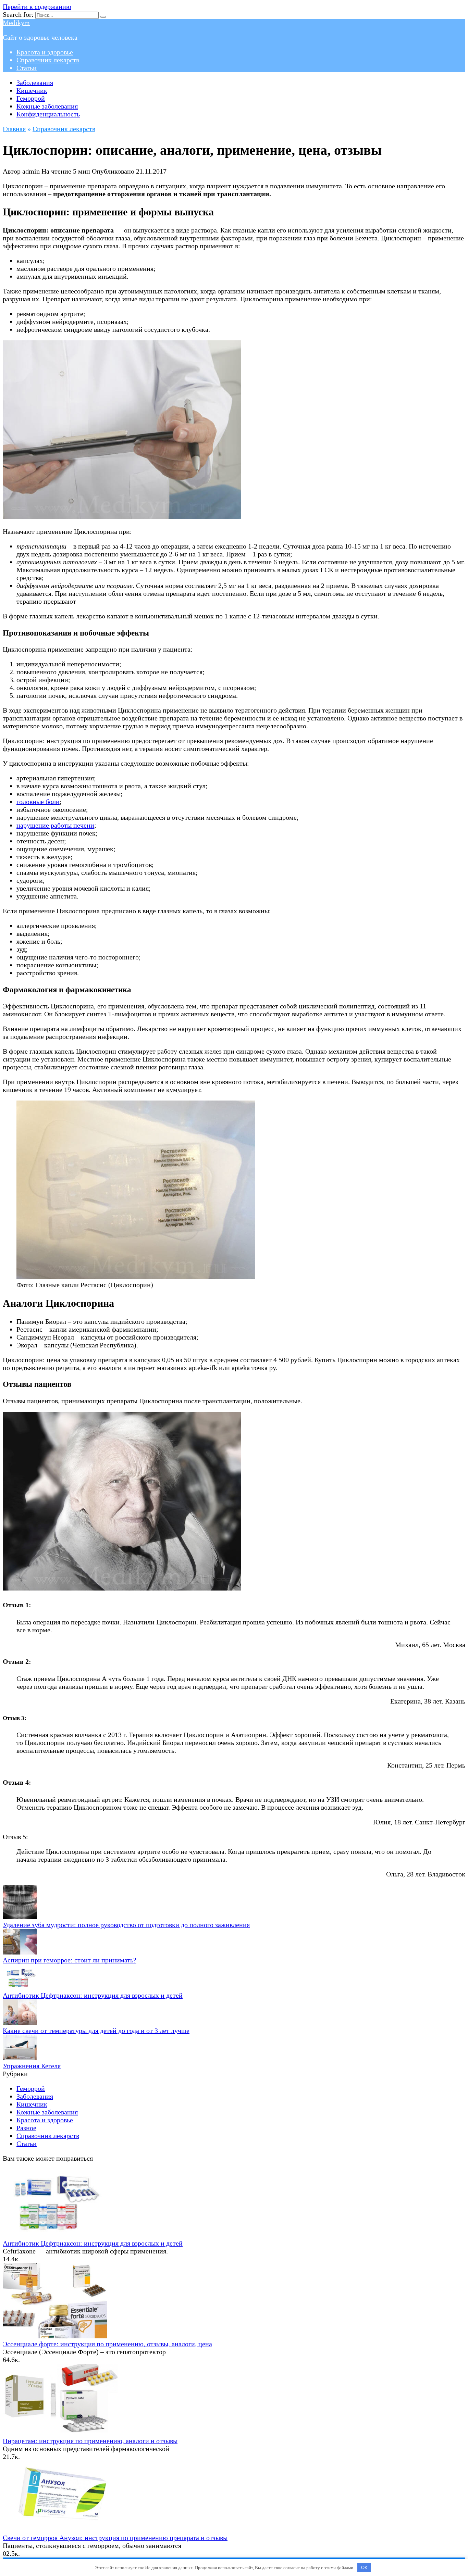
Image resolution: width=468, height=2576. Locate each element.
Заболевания (35, 83)
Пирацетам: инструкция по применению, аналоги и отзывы (90, 2441)
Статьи (27, 68)
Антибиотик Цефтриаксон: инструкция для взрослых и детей (93, 1995)
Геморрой (31, 98)
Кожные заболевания (47, 106)
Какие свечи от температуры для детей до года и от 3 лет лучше (96, 2031)
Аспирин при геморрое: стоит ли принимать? (70, 1960)
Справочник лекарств (48, 60)
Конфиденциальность (48, 114)
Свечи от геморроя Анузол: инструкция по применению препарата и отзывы (115, 2538)
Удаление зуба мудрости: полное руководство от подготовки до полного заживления (126, 1925)
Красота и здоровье (45, 52)
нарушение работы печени (55, 825)
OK (364, 2568)
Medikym (16, 23)
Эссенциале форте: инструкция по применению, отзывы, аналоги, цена (107, 2344)
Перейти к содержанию (37, 7)
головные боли (38, 802)
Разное (26, 2128)
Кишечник (32, 90)
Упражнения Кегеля (32, 2066)
